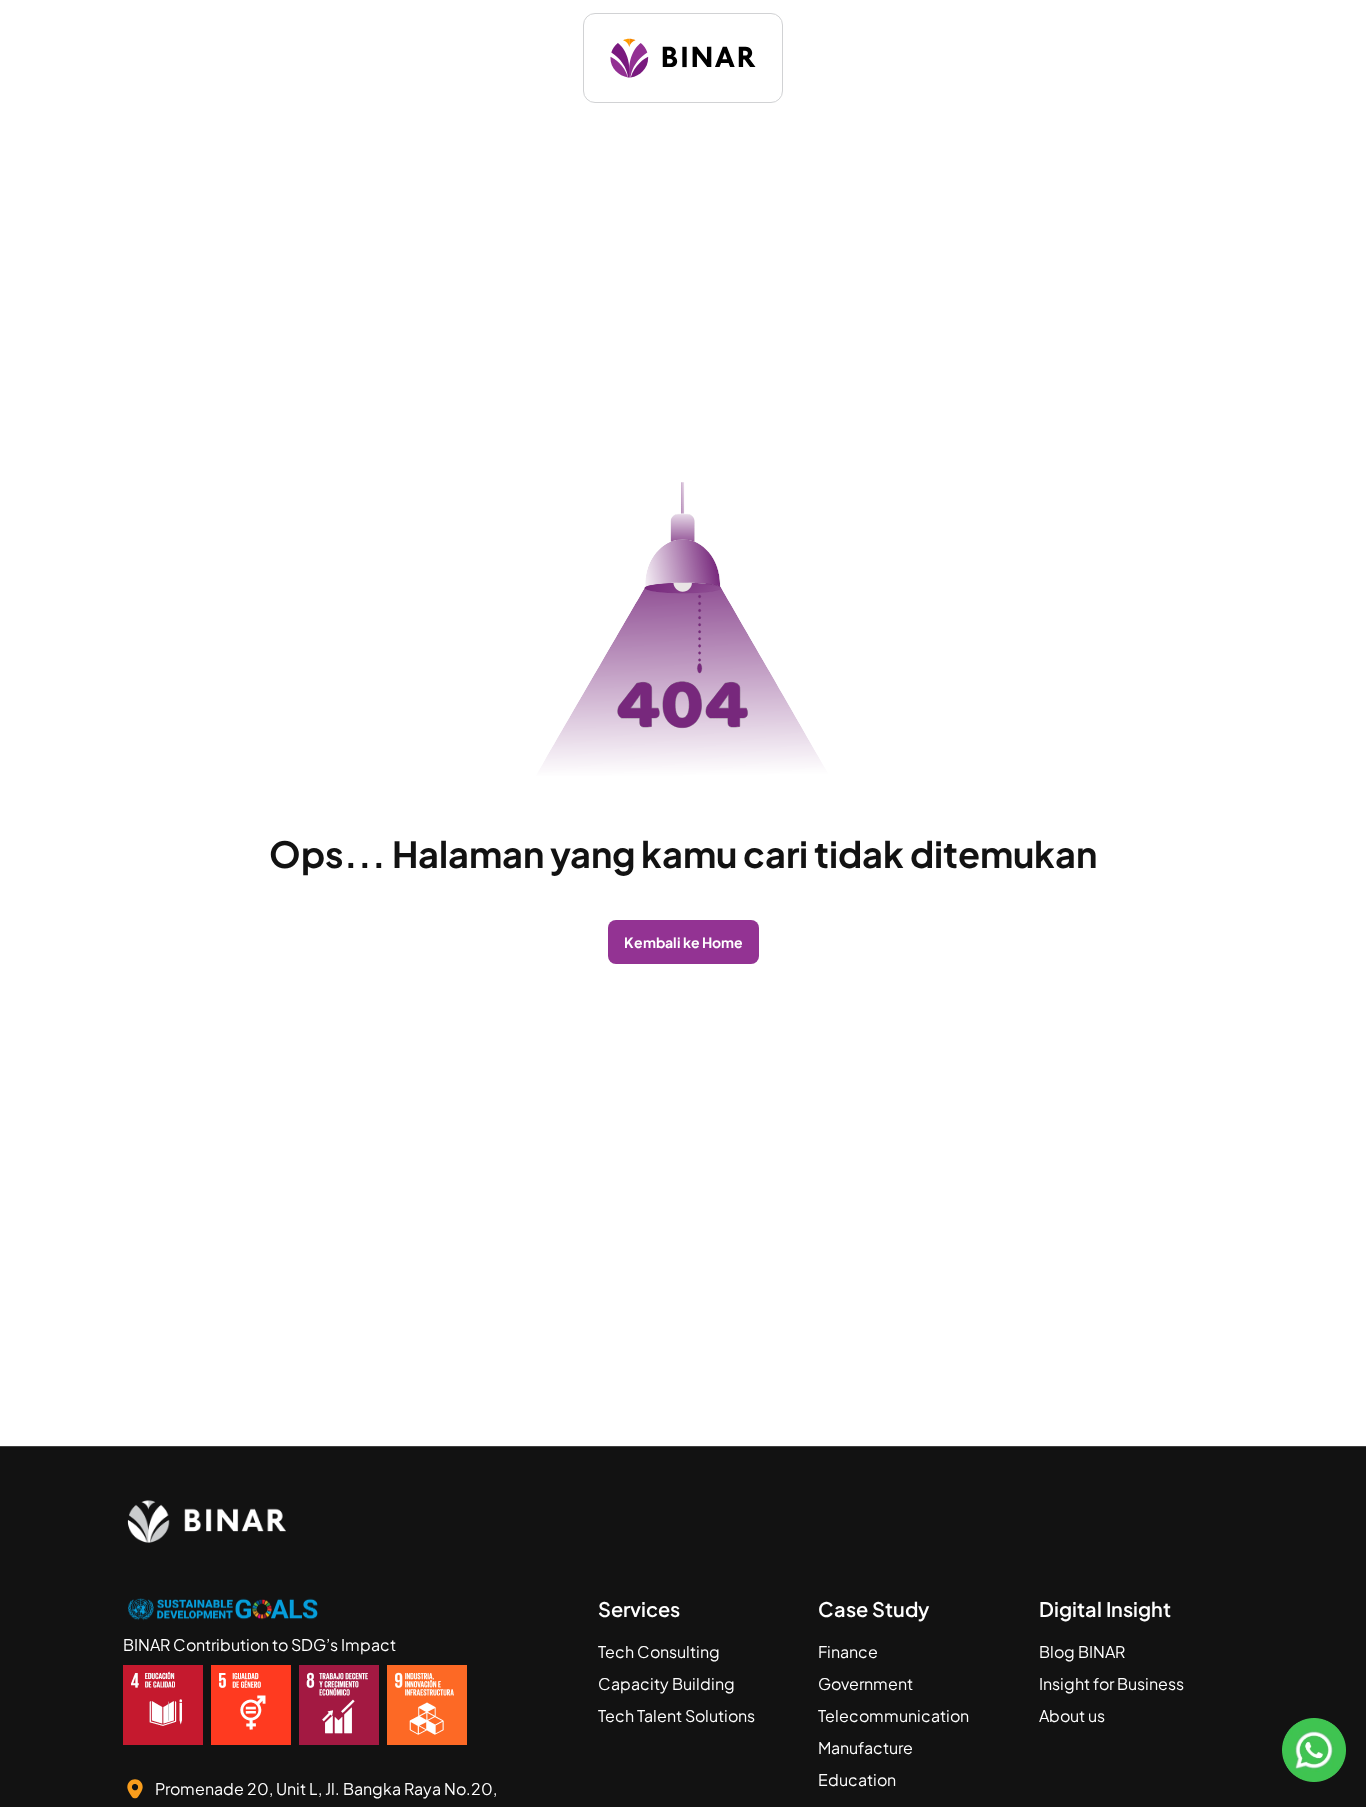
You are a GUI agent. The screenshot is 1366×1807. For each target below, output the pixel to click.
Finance (848, 1651)
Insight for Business (1111, 1683)
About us (1072, 1715)
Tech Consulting (659, 1651)
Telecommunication (893, 1715)
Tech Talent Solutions (676, 1715)
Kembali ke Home (683, 942)
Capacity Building (666, 1683)
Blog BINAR (1082, 1651)
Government (865, 1683)
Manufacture (865, 1747)
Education (857, 1779)
